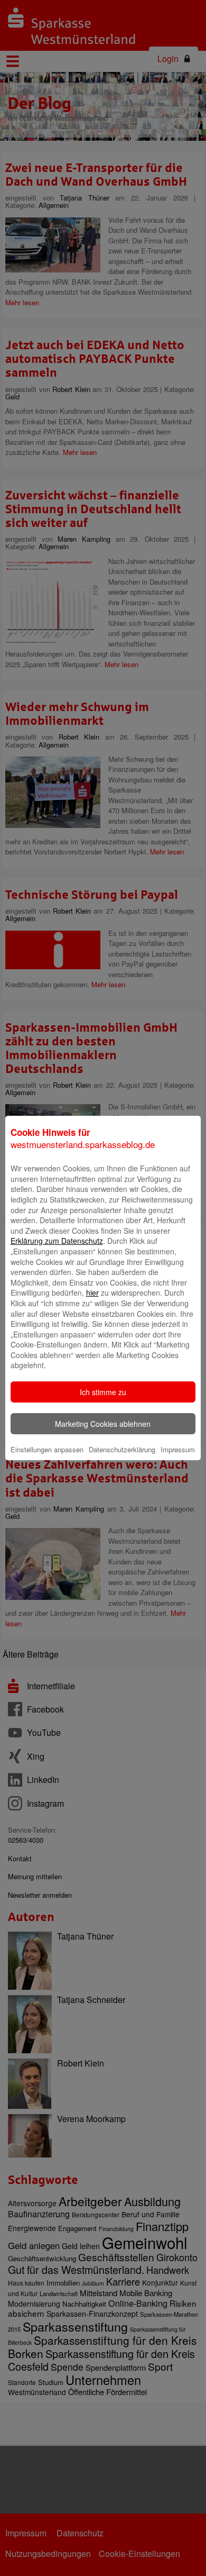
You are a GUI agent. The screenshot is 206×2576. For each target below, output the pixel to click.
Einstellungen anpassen (47, 1449)
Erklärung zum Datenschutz (57, 1241)
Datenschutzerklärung (122, 1449)
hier (92, 1292)
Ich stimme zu (103, 1392)
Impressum (178, 1449)
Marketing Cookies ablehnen (103, 1424)
